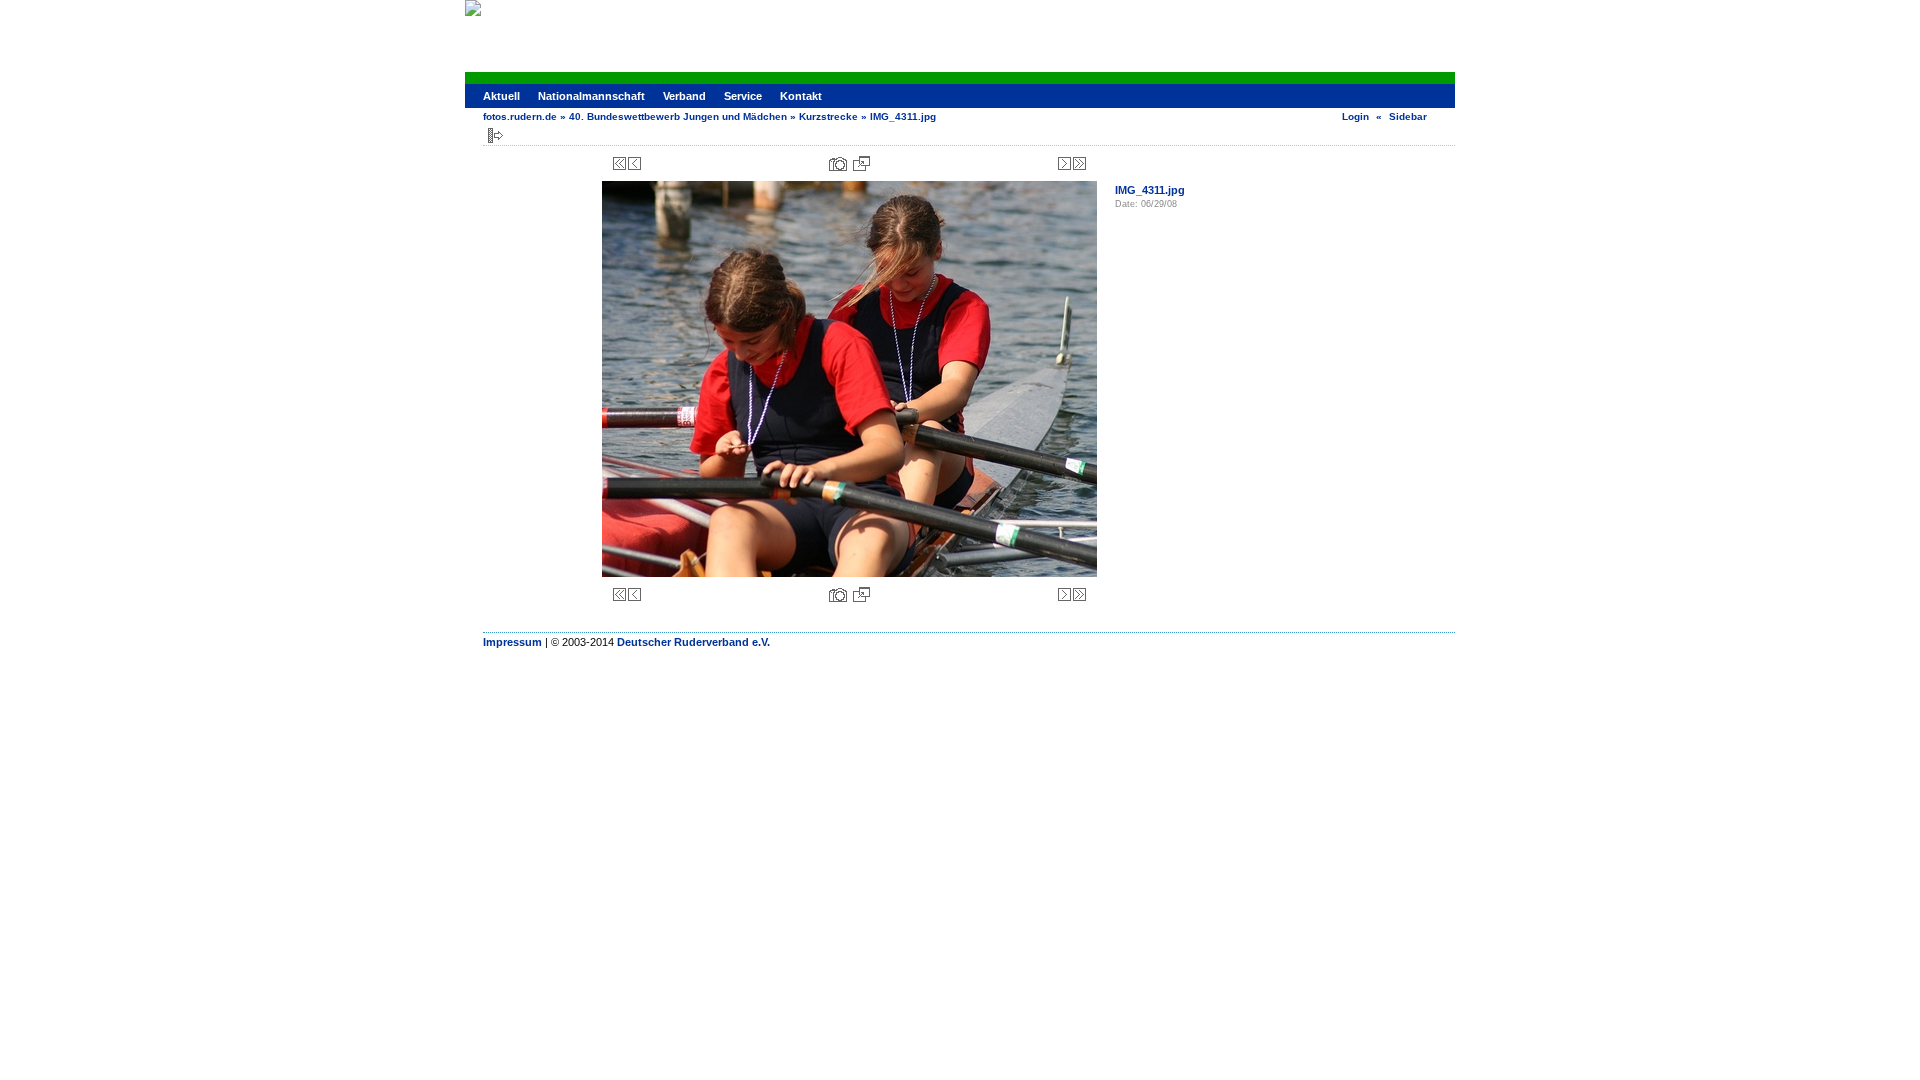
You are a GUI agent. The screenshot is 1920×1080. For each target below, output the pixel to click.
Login (1355, 116)
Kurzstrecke (828, 116)
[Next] (1064, 163)
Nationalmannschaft (591, 96)
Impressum (512, 642)
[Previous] (634, 163)
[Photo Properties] (838, 163)
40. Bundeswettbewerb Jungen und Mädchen (678, 116)
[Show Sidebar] (495, 135)
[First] (619, 163)
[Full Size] (861, 163)
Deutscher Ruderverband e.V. (693, 642)
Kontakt (801, 96)
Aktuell (501, 96)
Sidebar (1408, 116)
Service (743, 96)
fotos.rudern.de (520, 116)
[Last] (1079, 163)
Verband (684, 96)
